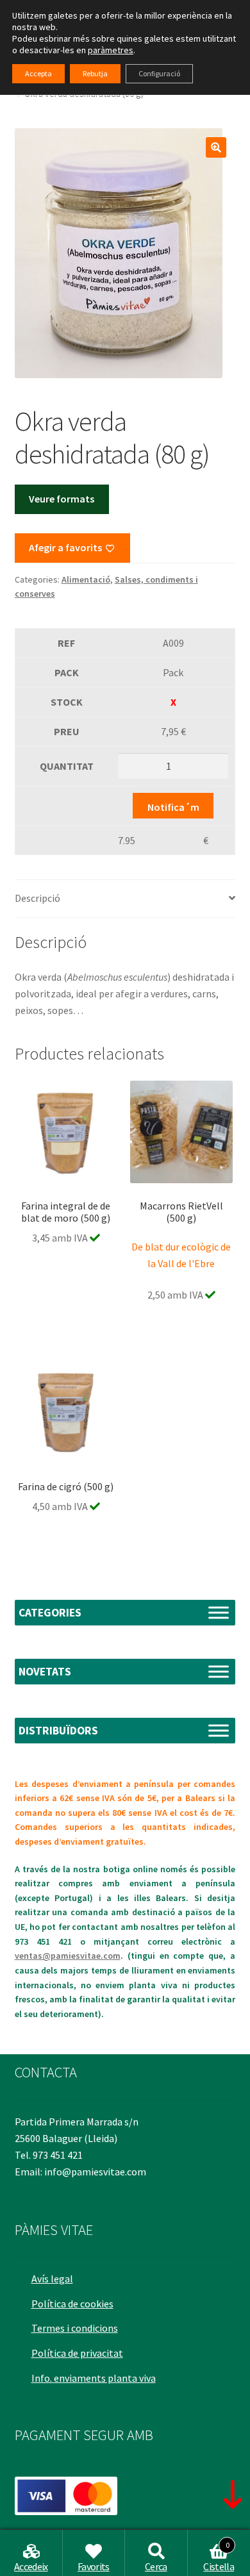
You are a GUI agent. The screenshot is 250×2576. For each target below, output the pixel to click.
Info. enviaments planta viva (94, 2378)
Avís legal (52, 2279)
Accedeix (31, 2566)
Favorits (94, 2566)
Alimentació (86, 579)
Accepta (38, 73)
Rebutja (95, 73)
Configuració (159, 73)
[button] (216, 147)
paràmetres (111, 50)
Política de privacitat (77, 2353)
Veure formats (62, 499)
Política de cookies (72, 2304)
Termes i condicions (75, 2328)
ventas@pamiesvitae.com (68, 1956)
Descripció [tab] (37, 898)
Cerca (156, 2566)
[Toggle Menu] (219, 1612)
